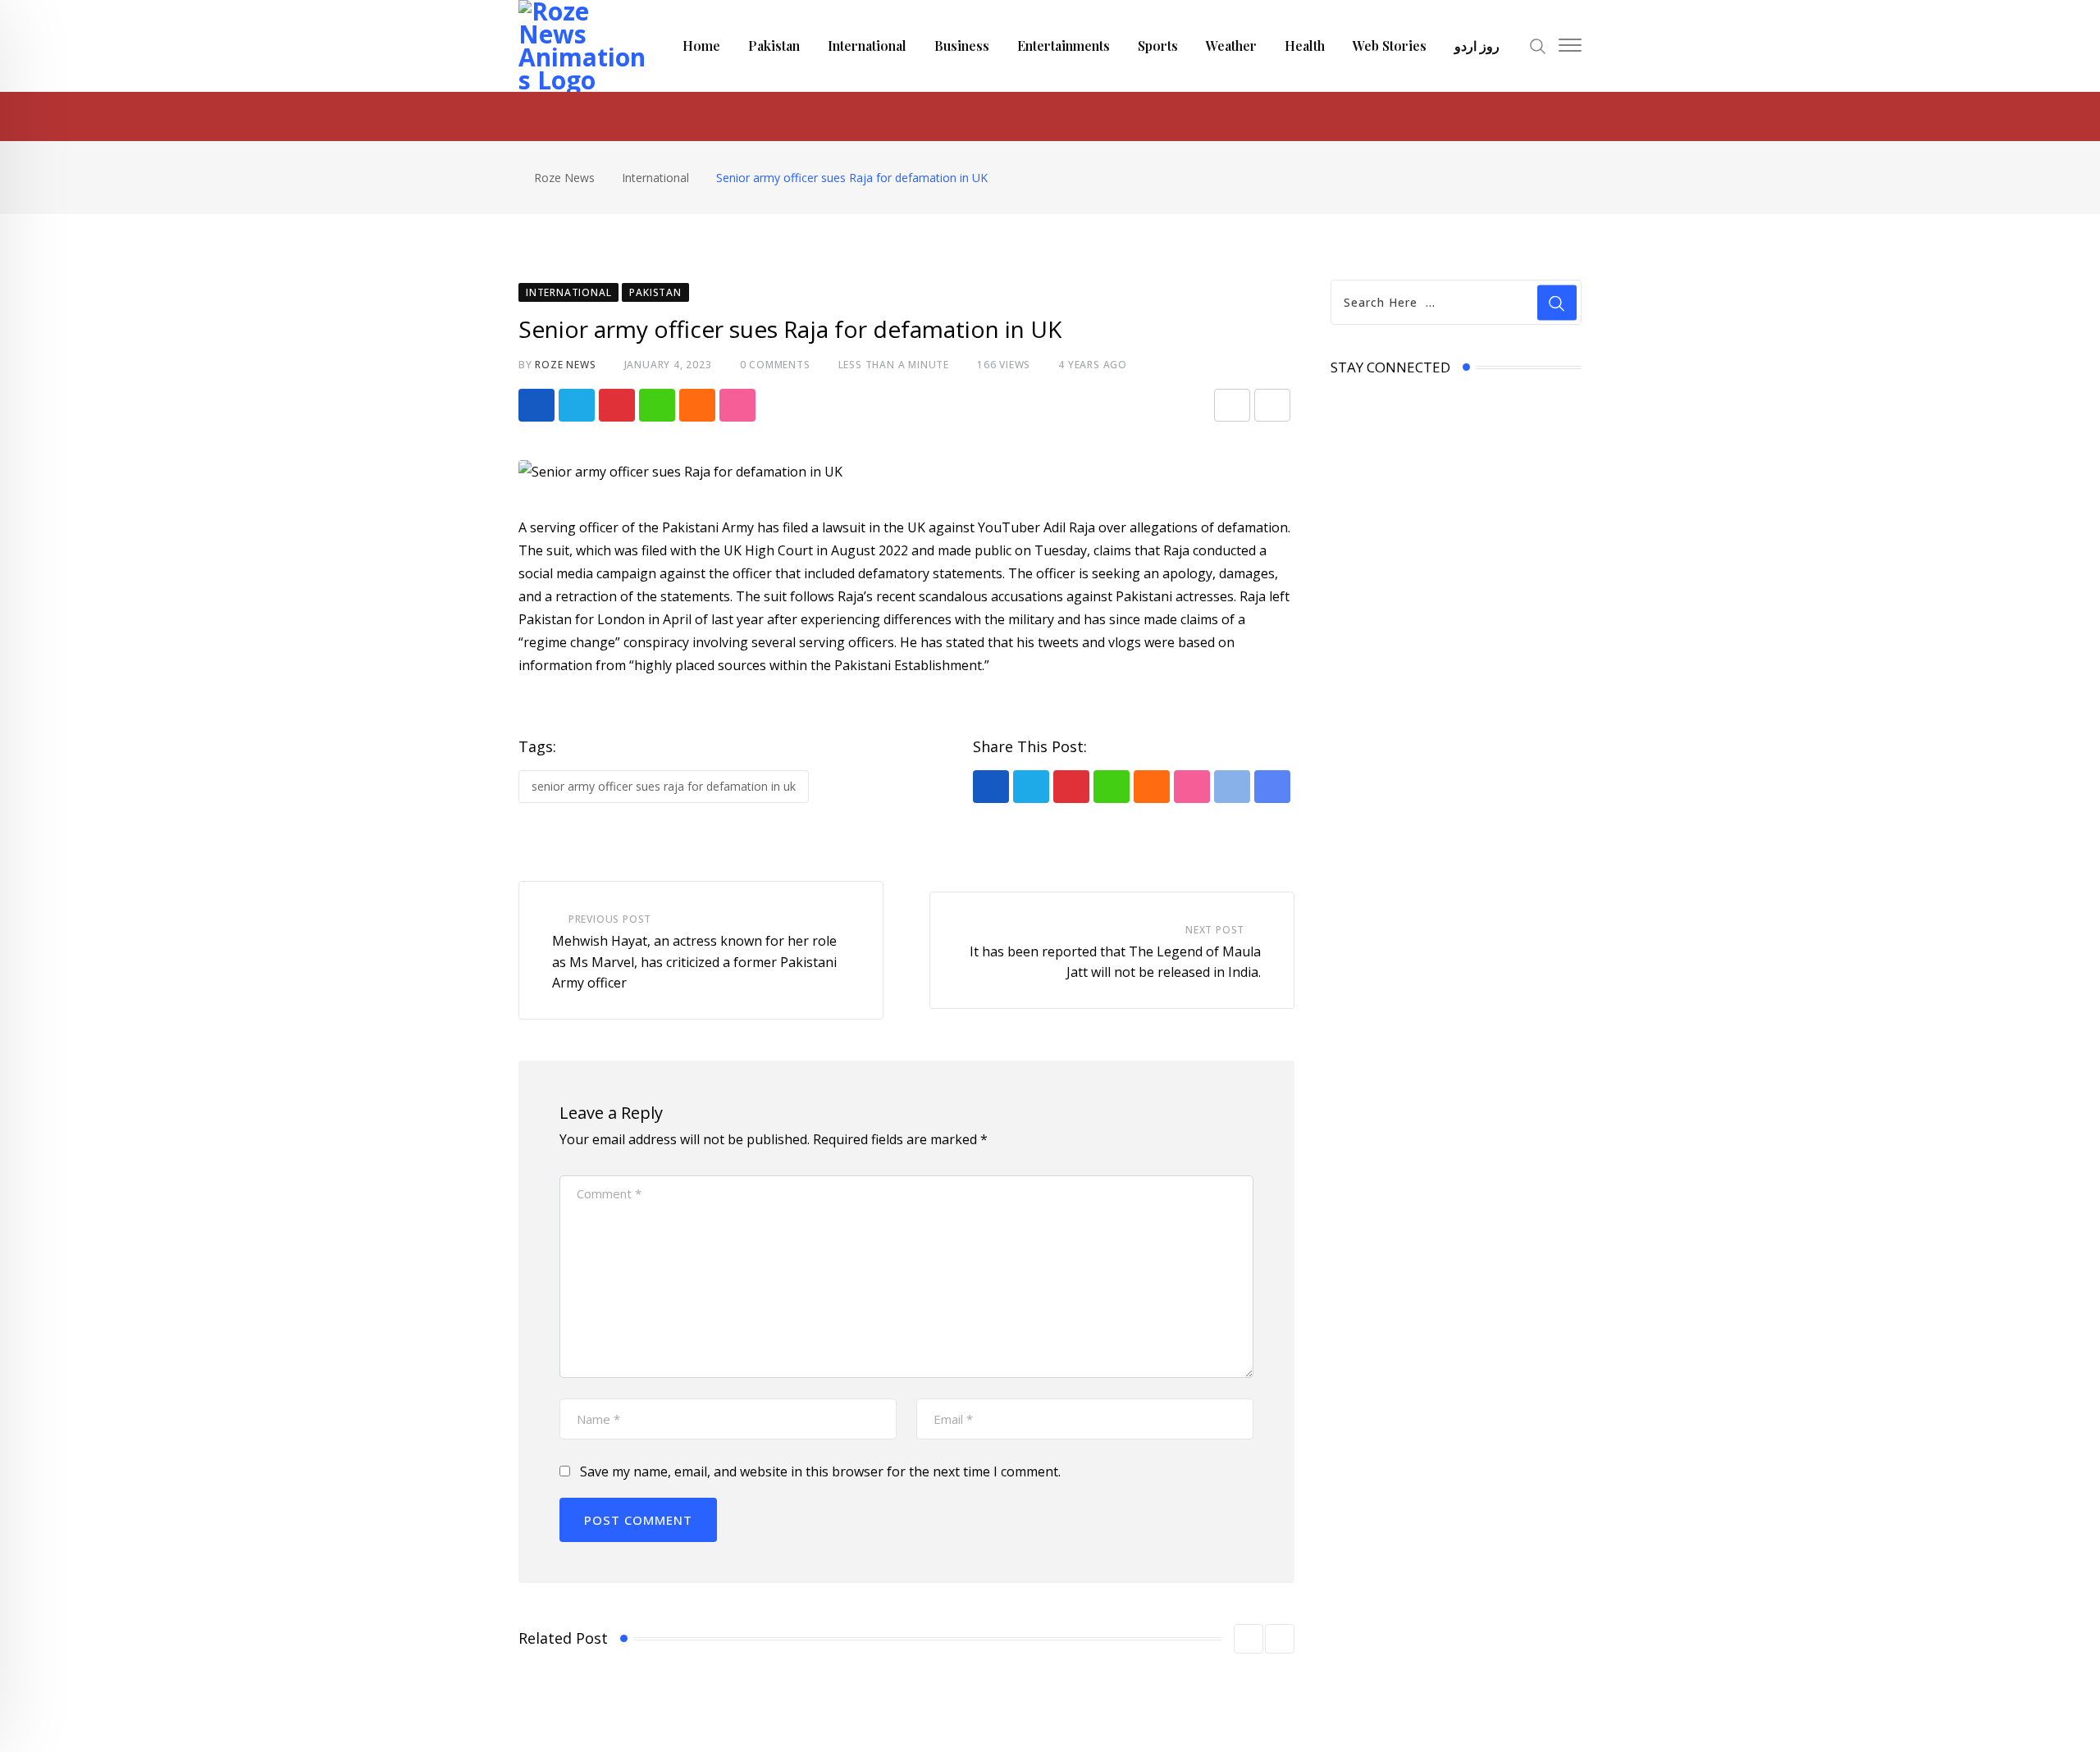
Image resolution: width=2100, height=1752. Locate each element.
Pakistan (774, 46)
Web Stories (1390, 46)
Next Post (1215, 930)
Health (1305, 46)
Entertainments (1064, 46)
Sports (1158, 46)
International (867, 46)
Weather (1231, 46)
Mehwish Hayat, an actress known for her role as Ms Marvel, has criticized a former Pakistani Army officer (694, 962)
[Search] (1538, 45)
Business (962, 46)
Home (701, 46)
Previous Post (610, 919)
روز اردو (1477, 46)
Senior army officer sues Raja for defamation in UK (664, 786)
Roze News (565, 365)
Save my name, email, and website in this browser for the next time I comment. (820, 1471)
